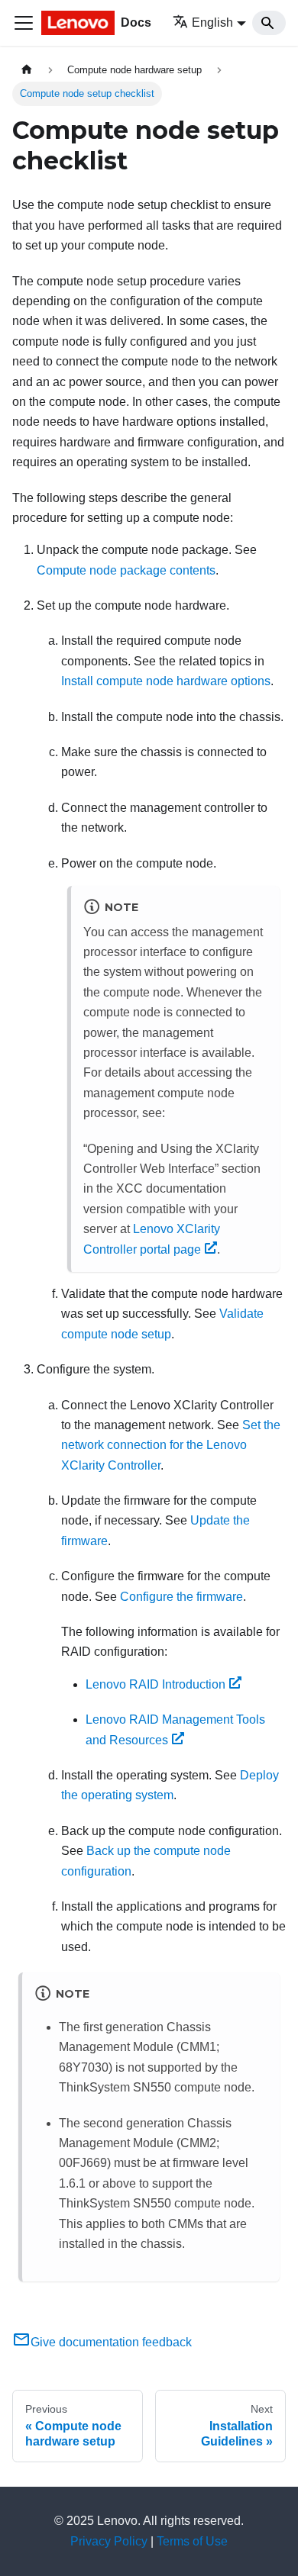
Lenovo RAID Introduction (155, 1684)
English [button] (212, 23)
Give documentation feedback (111, 2342)
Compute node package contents (126, 570)
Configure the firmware (181, 1597)
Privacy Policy (109, 2541)
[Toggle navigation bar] (24, 23)
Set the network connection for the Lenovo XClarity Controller (171, 1445)
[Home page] (27, 70)
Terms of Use (192, 2541)
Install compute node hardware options (166, 681)
